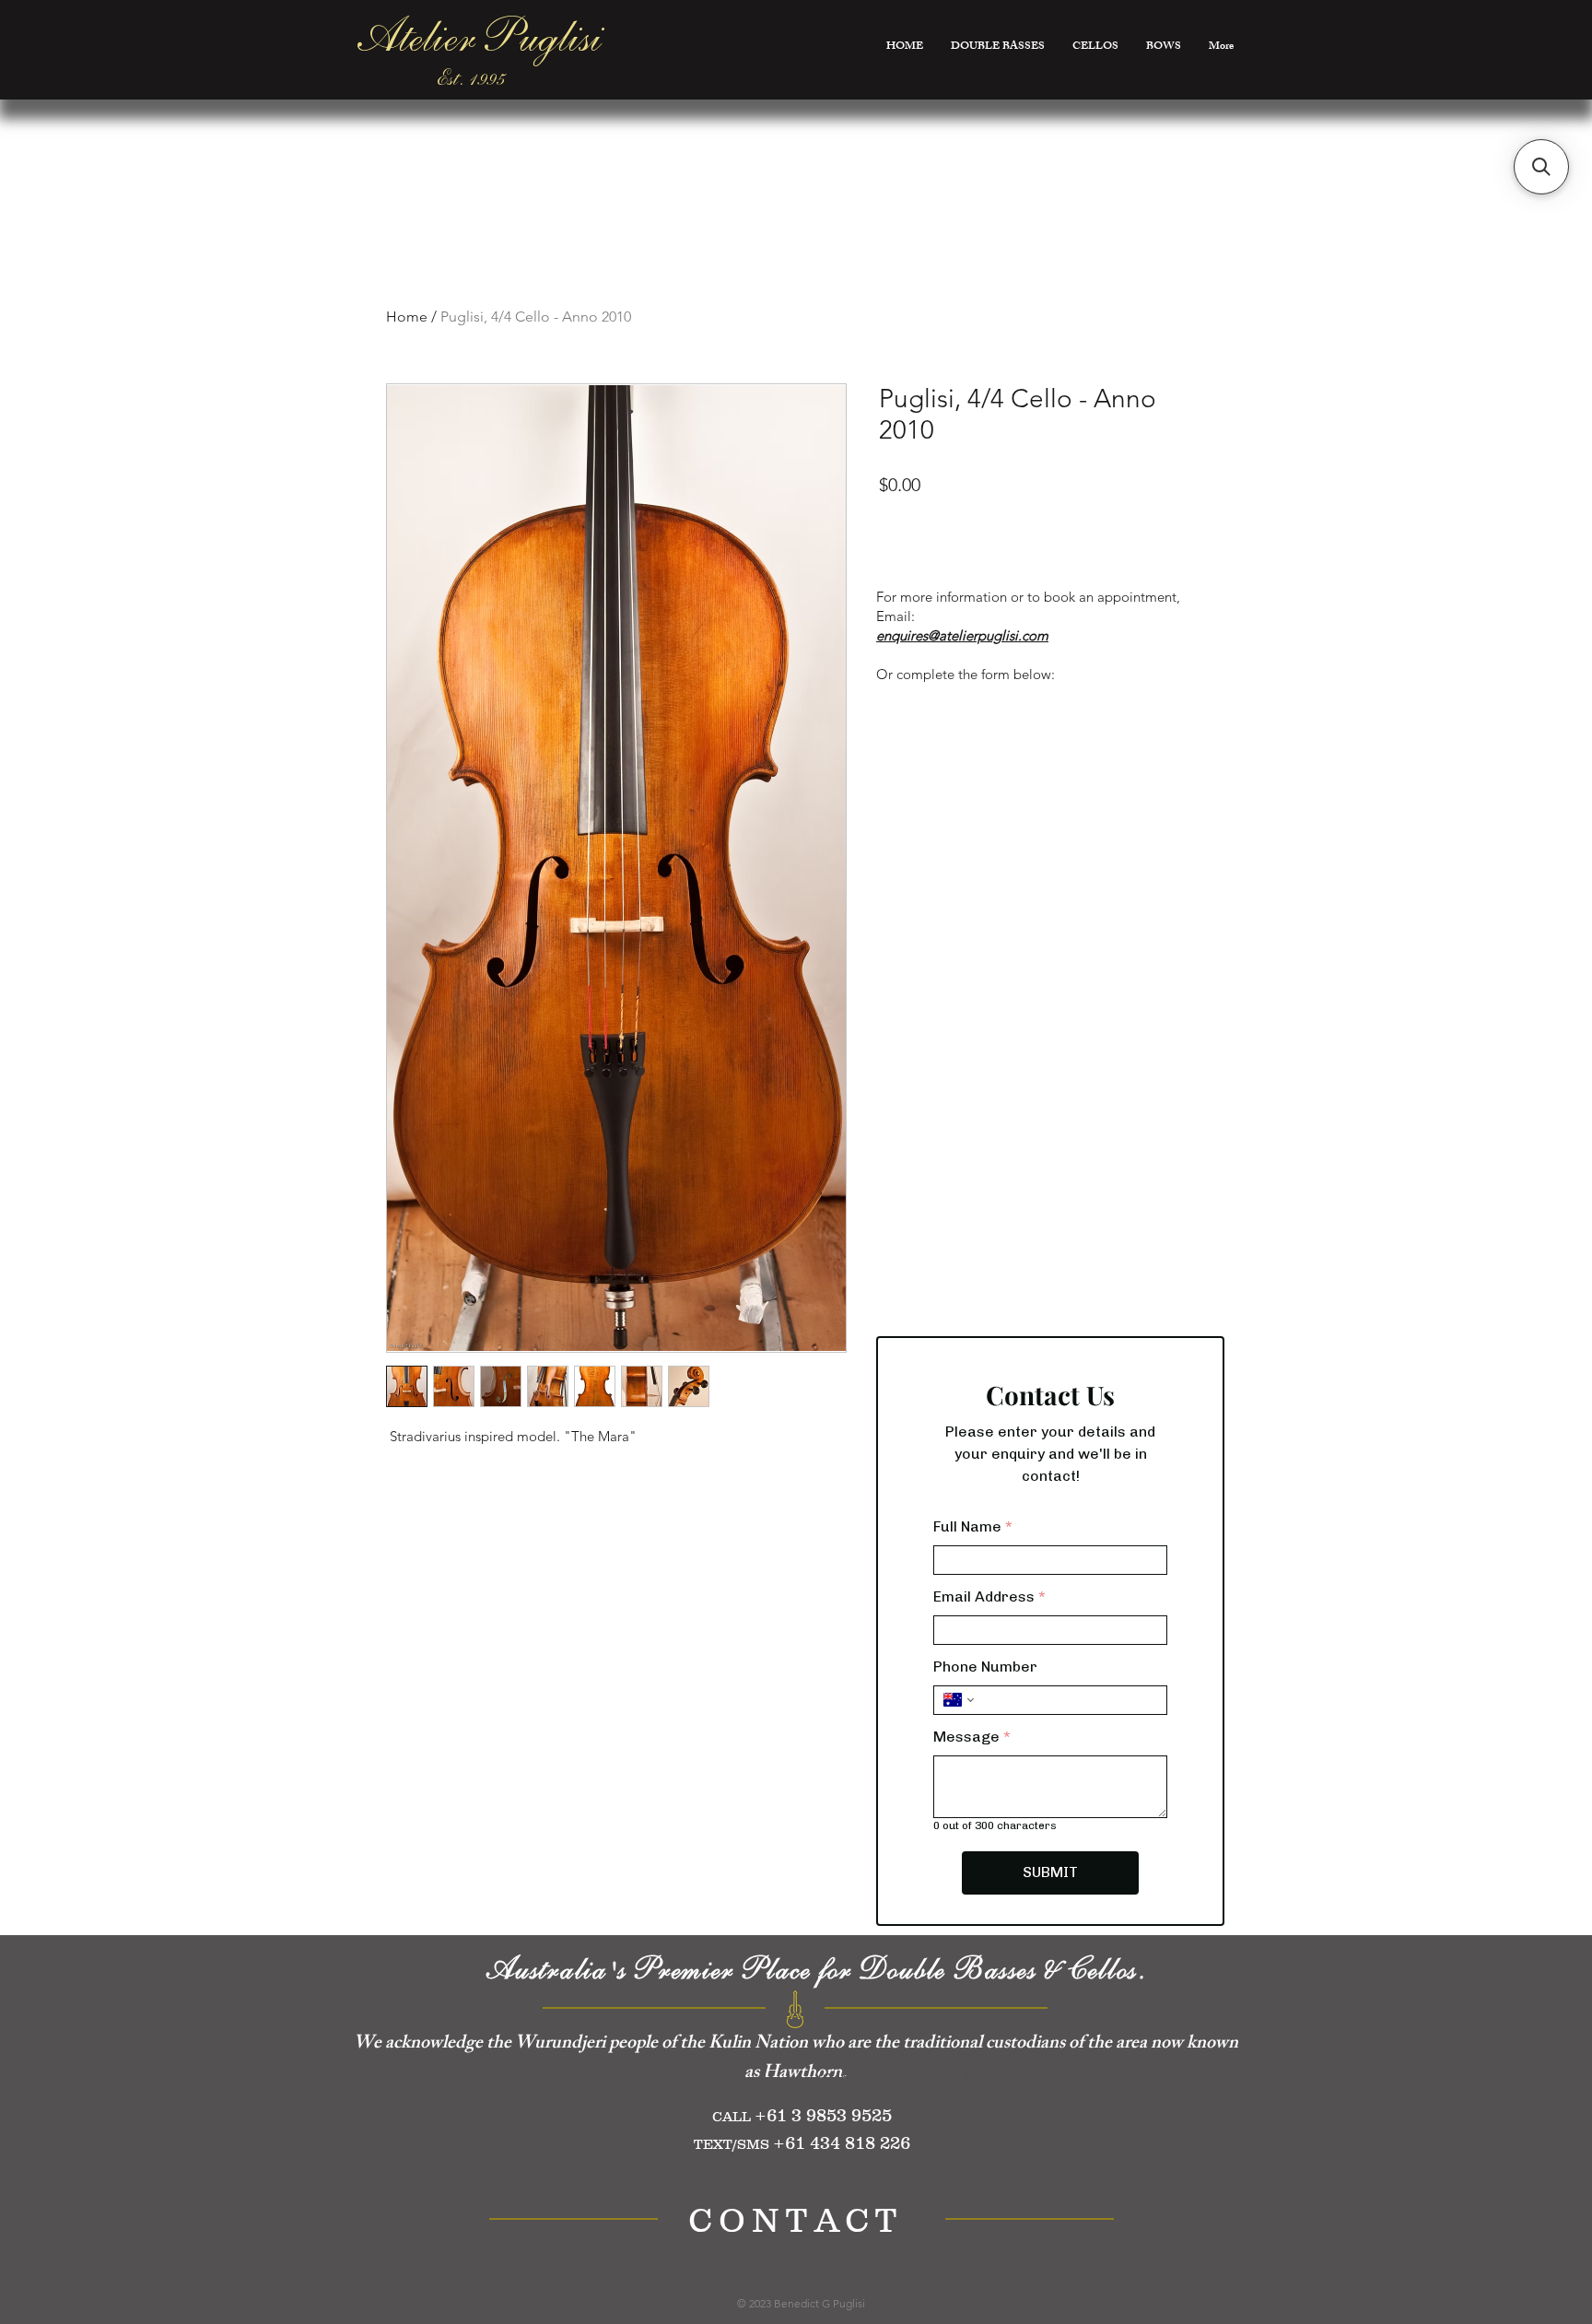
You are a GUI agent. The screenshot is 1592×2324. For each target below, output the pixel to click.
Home (407, 317)
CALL (733, 2116)
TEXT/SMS (733, 2144)
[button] (1541, 167)
